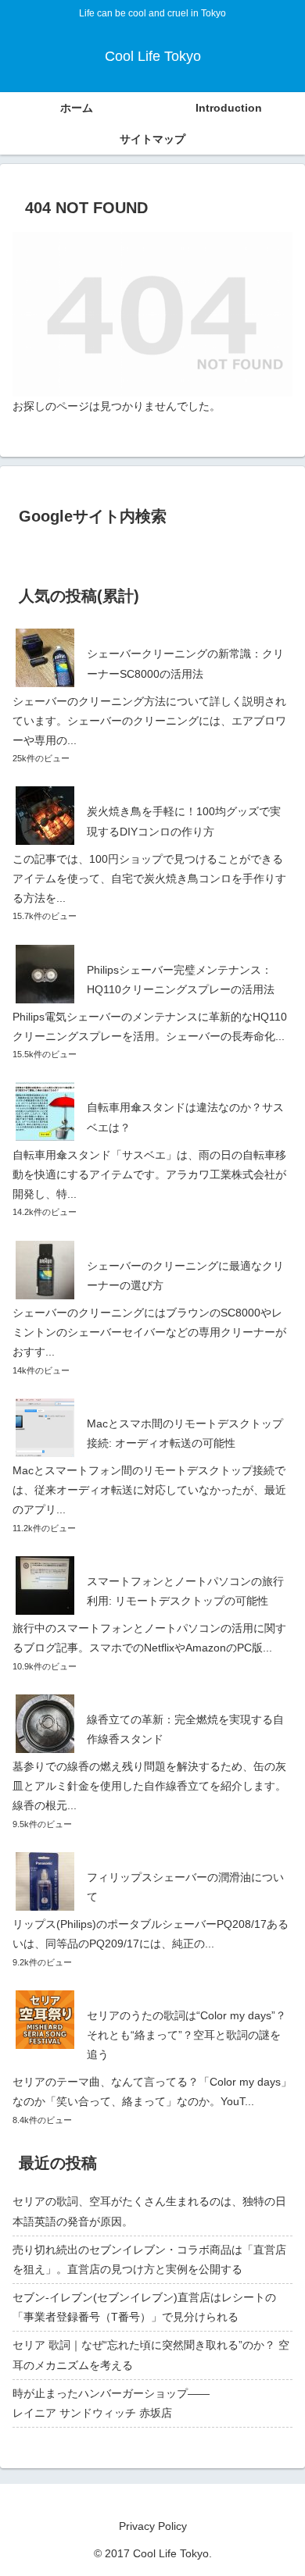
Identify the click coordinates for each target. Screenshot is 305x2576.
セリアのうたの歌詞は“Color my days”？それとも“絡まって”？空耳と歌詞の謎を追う (187, 2035)
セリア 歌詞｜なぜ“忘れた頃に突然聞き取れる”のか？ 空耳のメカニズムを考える (151, 2355)
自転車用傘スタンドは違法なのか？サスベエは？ (185, 1117)
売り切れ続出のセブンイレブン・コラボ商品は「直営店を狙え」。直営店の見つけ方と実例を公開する (149, 2259)
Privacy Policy (153, 2526)
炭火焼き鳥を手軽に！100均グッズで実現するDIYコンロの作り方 (184, 821)
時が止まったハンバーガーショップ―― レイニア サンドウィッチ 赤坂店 (152, 2403)
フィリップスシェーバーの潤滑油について (185, 1887)
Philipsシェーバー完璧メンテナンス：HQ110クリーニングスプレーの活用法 (181, 980)
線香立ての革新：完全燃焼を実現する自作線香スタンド (185, 1729)
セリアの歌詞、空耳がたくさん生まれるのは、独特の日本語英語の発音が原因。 (149, 2211)
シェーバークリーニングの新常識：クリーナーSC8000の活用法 (185, 663)
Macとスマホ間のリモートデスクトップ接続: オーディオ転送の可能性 (185, 1433)
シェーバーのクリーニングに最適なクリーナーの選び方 (185, 1276)
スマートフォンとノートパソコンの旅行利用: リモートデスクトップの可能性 (185, 1591)
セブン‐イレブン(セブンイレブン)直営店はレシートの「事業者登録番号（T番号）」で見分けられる (144, 2307)
